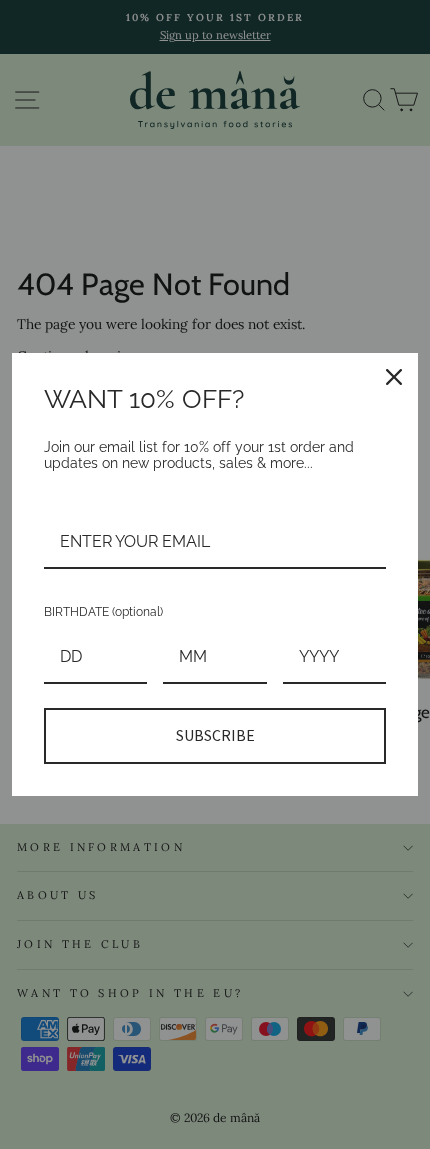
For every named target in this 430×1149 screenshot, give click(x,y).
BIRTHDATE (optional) (103, 612)
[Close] (394, 377)
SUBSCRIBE (215, 735)
